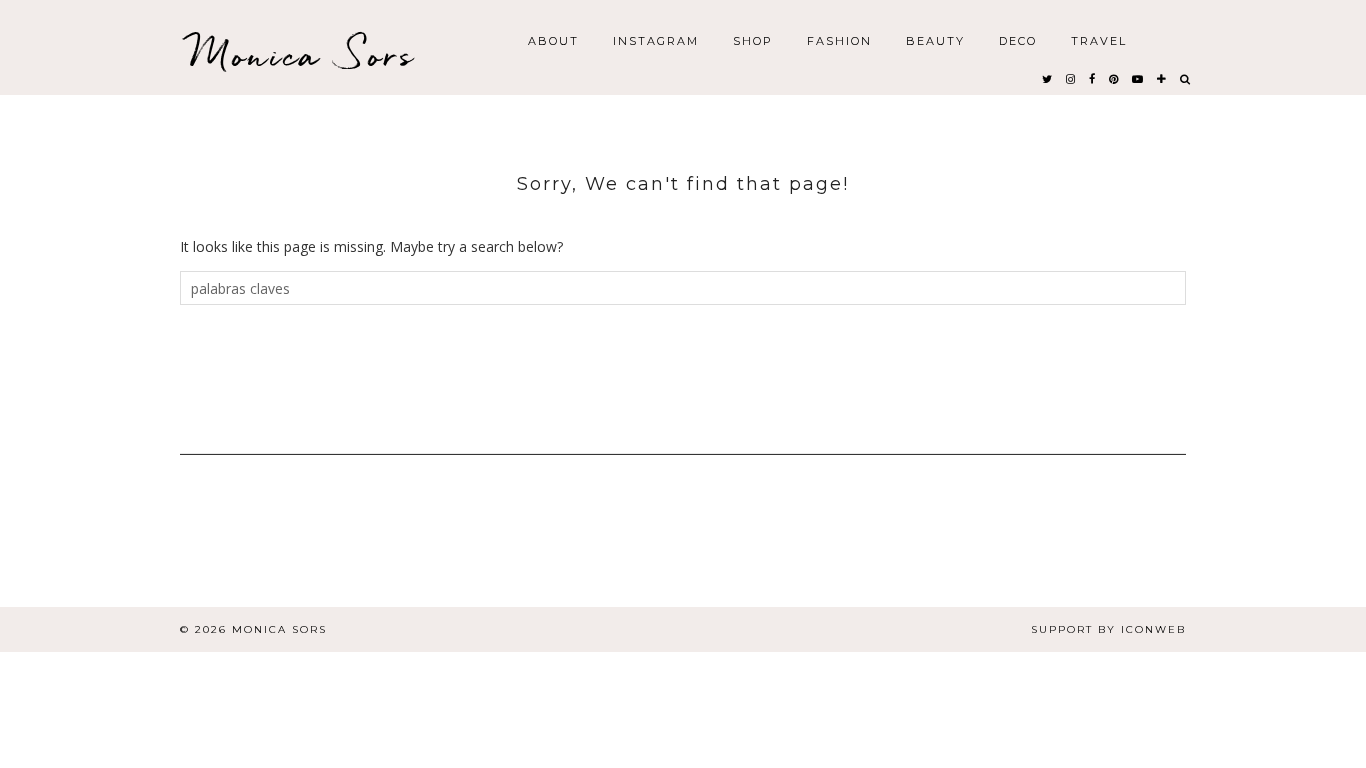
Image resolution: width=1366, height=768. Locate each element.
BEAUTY (935, 40)
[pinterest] (1114, 78)
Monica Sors (303, 54)
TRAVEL (1099, 40)
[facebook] (1093, 78)
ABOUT (553, 40)
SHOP (753, 40)
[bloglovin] (1162, 78)
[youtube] (1138, 78)
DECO (1018, 40)
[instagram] (1071, 78)
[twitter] (1048, 78)
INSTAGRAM (656, 40)
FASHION (839, 40)
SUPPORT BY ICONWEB (1108, 629)
